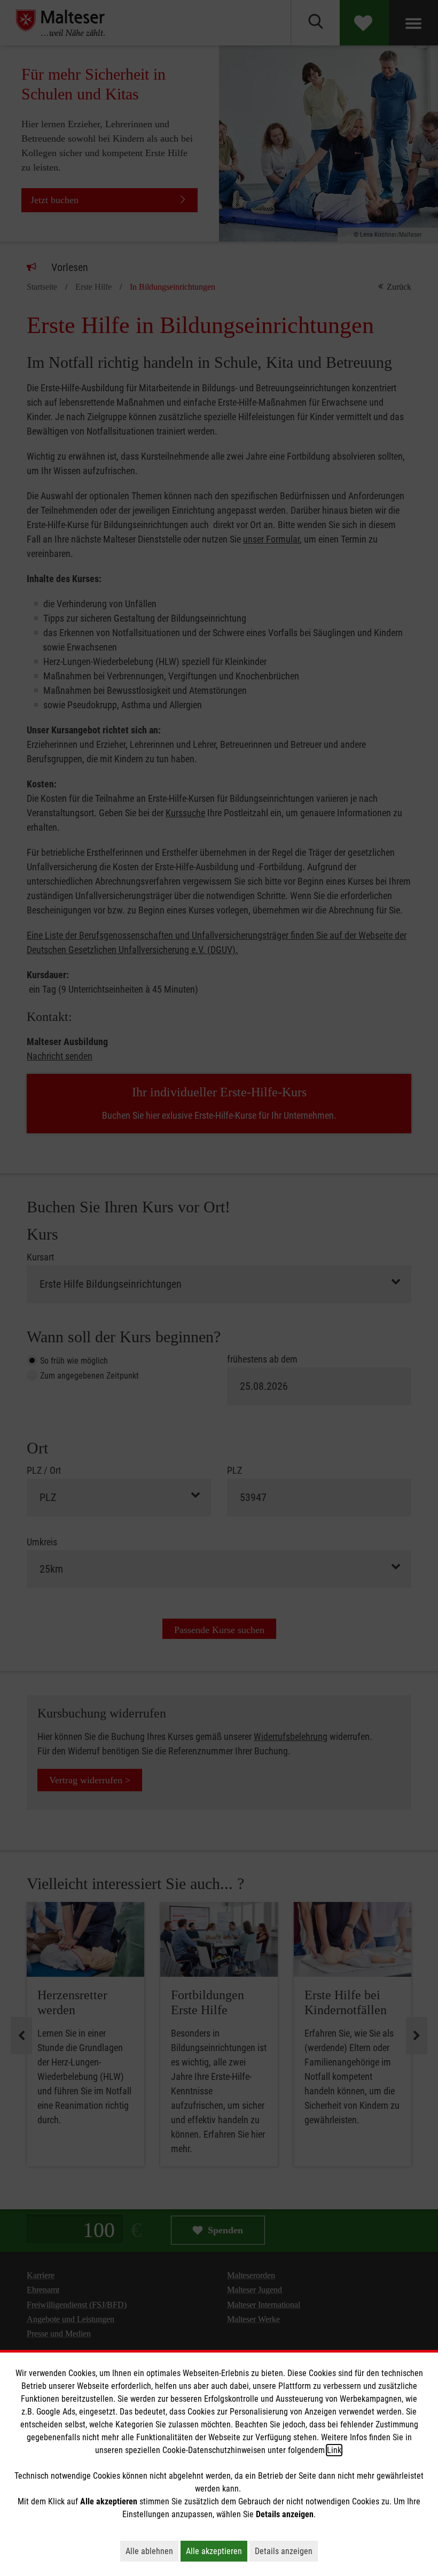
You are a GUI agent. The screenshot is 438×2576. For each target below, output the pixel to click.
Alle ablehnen (152, 2551)
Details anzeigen (286, 2551)
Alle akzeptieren (217, 2551)
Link (334, 2450)
